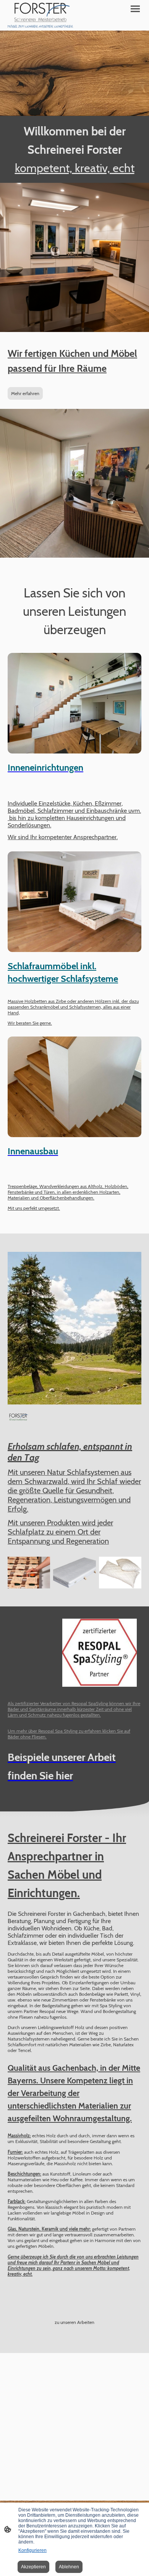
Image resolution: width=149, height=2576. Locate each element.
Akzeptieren (33, 2567)
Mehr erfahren (25, 393)
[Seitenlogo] (40, 15)
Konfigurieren (32, 2550)
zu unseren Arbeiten (74, 2322)
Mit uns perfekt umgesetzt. (34, 1208)
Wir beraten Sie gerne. (30, 1023)
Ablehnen (69, 2567)
